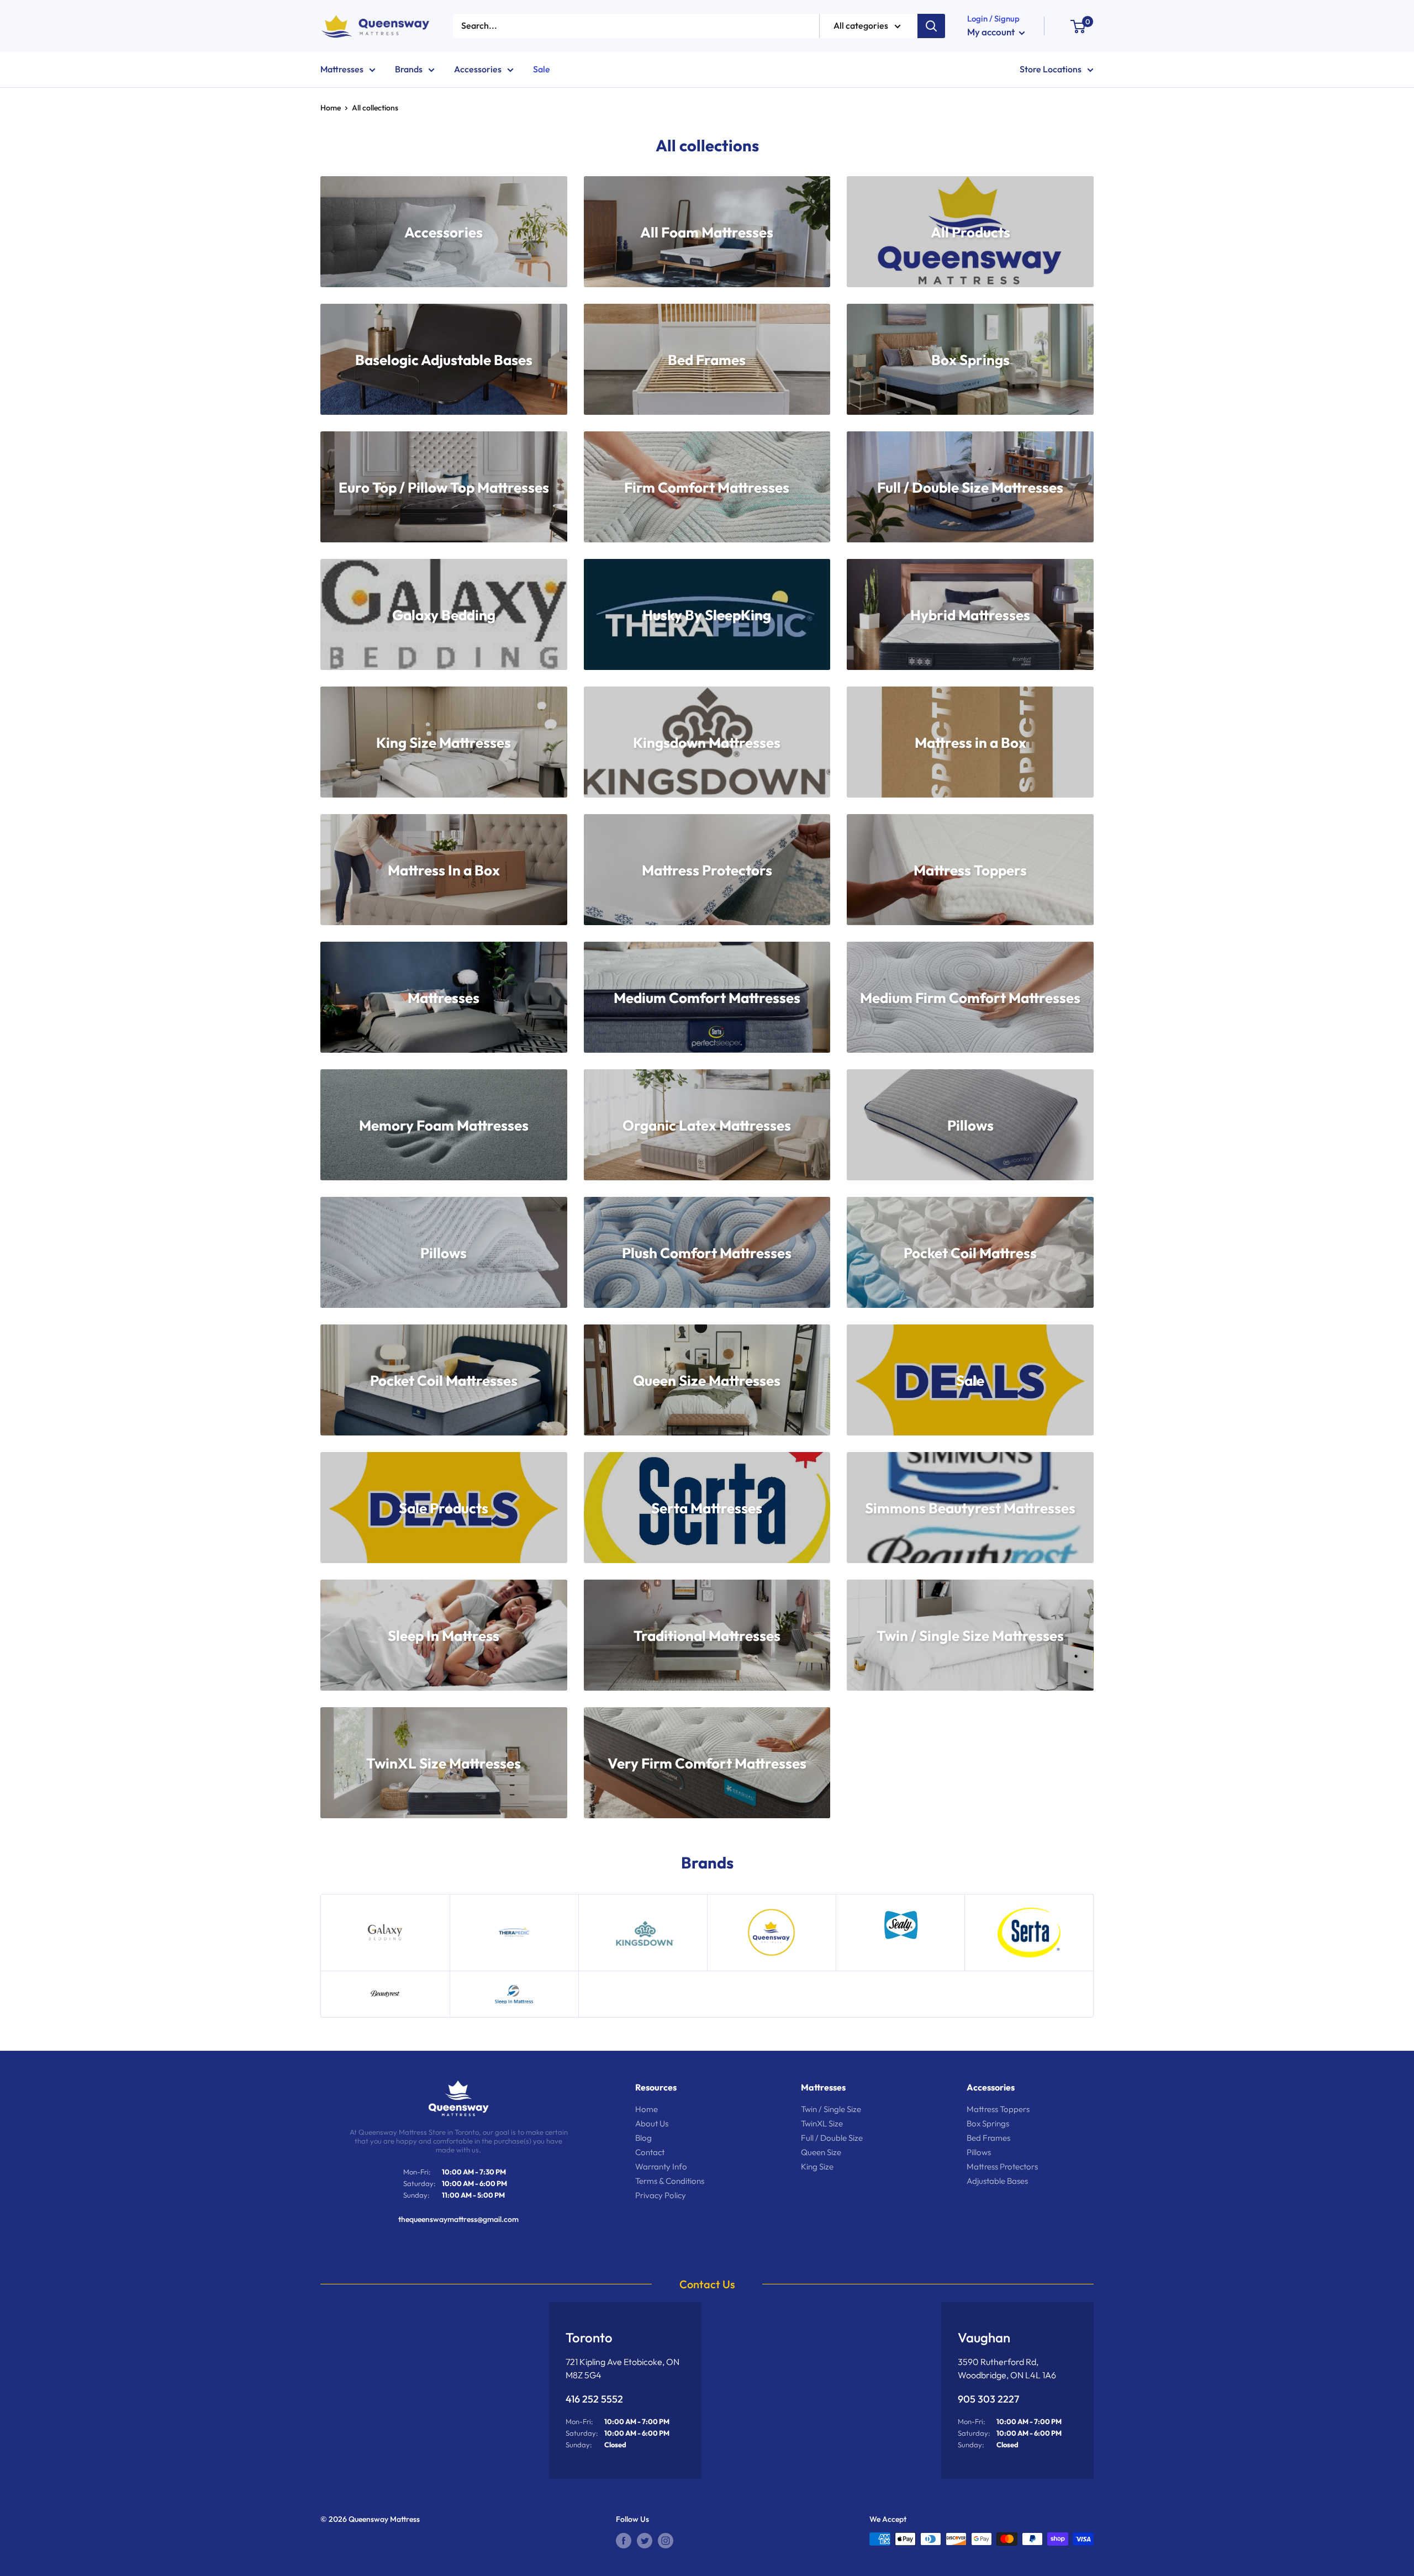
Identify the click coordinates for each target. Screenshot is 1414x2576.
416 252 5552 (594, 2399)
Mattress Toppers (998, 2109)
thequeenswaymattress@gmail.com (458, 2219)
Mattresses (342, 69)
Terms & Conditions (670, 2181)
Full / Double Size (832, 2138)
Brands (409, 69)
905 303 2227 (988, 2399)
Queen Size (821, 2152)
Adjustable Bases (997, 2181)
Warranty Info (661, 2166)
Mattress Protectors (1002, 2166)
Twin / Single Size (831, 2109)
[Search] (931, 26)
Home (331, 108)
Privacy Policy (661, 2195)
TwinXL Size (822, 2123)
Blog (643, 2138)
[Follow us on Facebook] (624, 2540)
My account (992, 32)
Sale (542, 69)
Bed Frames (988, 2138)
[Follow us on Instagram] (666, 2540)
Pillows (979, 2152)
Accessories (478, 69)
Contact (650, 2152)
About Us (652, 2123)
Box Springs (988, 2123)
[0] (1077, 26)
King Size (817, 2166)
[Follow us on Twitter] (645, 2540)
